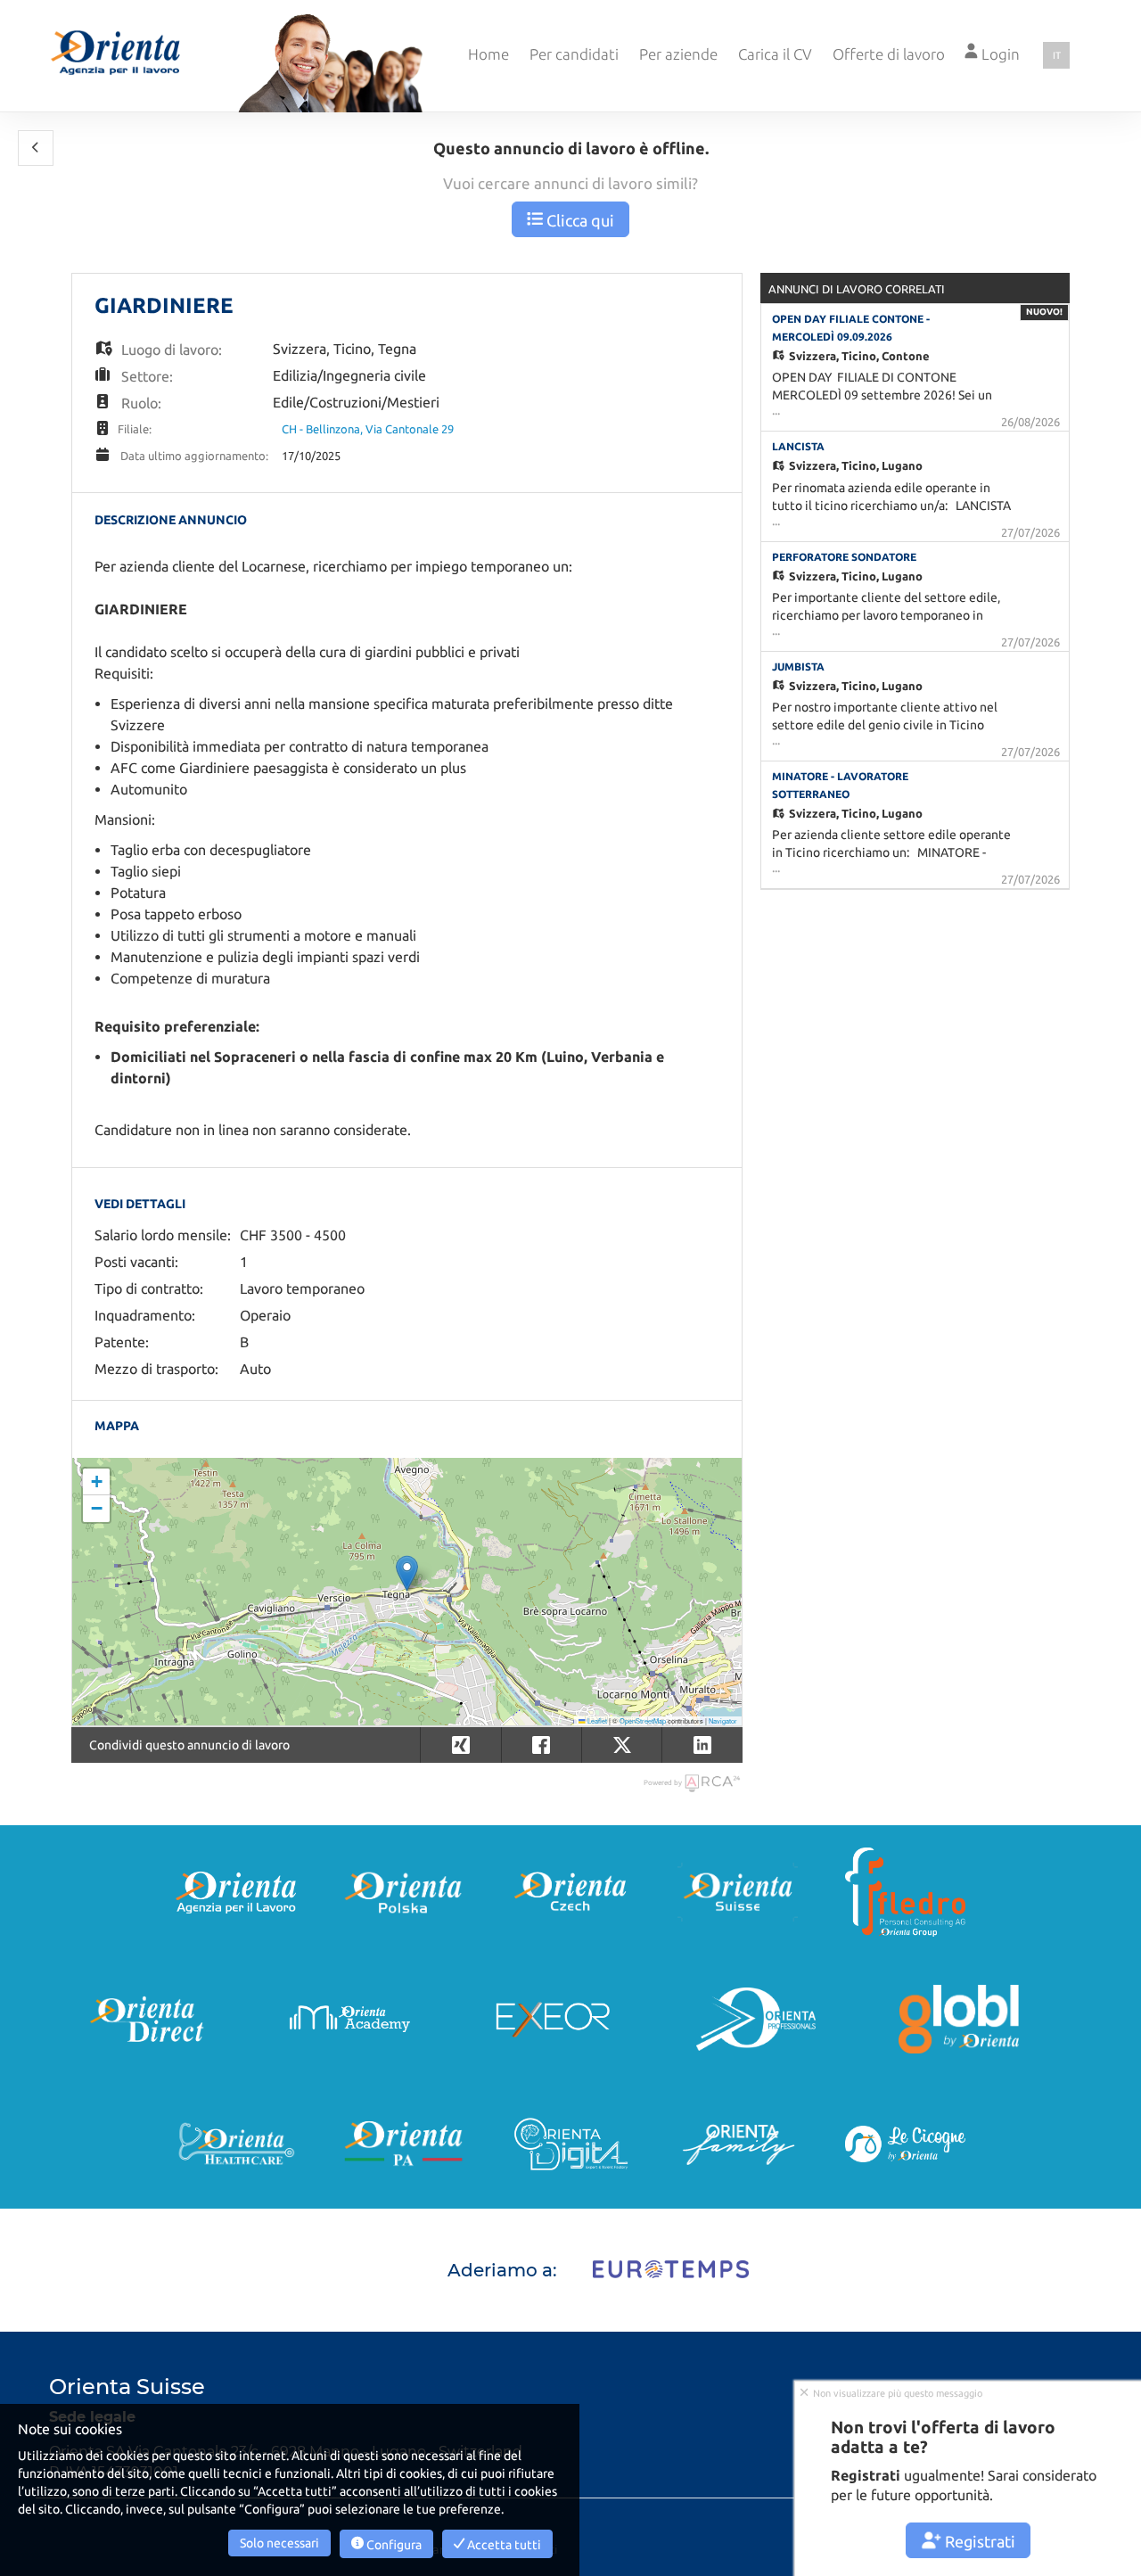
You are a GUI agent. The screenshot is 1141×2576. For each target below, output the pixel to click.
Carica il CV (775, 54)
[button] (36, 148)
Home (488, 54)
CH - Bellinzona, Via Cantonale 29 (368, 429)
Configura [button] (393, 2545)
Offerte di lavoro (889, 54)
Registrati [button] (978, 2541)
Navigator (723, 1720)
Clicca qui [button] (579, 220)
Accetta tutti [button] (503, 2545)
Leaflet (596, 1720)
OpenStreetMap (643, 1720)
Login (999, 54)
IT (1057, 55)
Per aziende (678, 54)
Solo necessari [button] (279, 2543)
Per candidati (574, 54)
